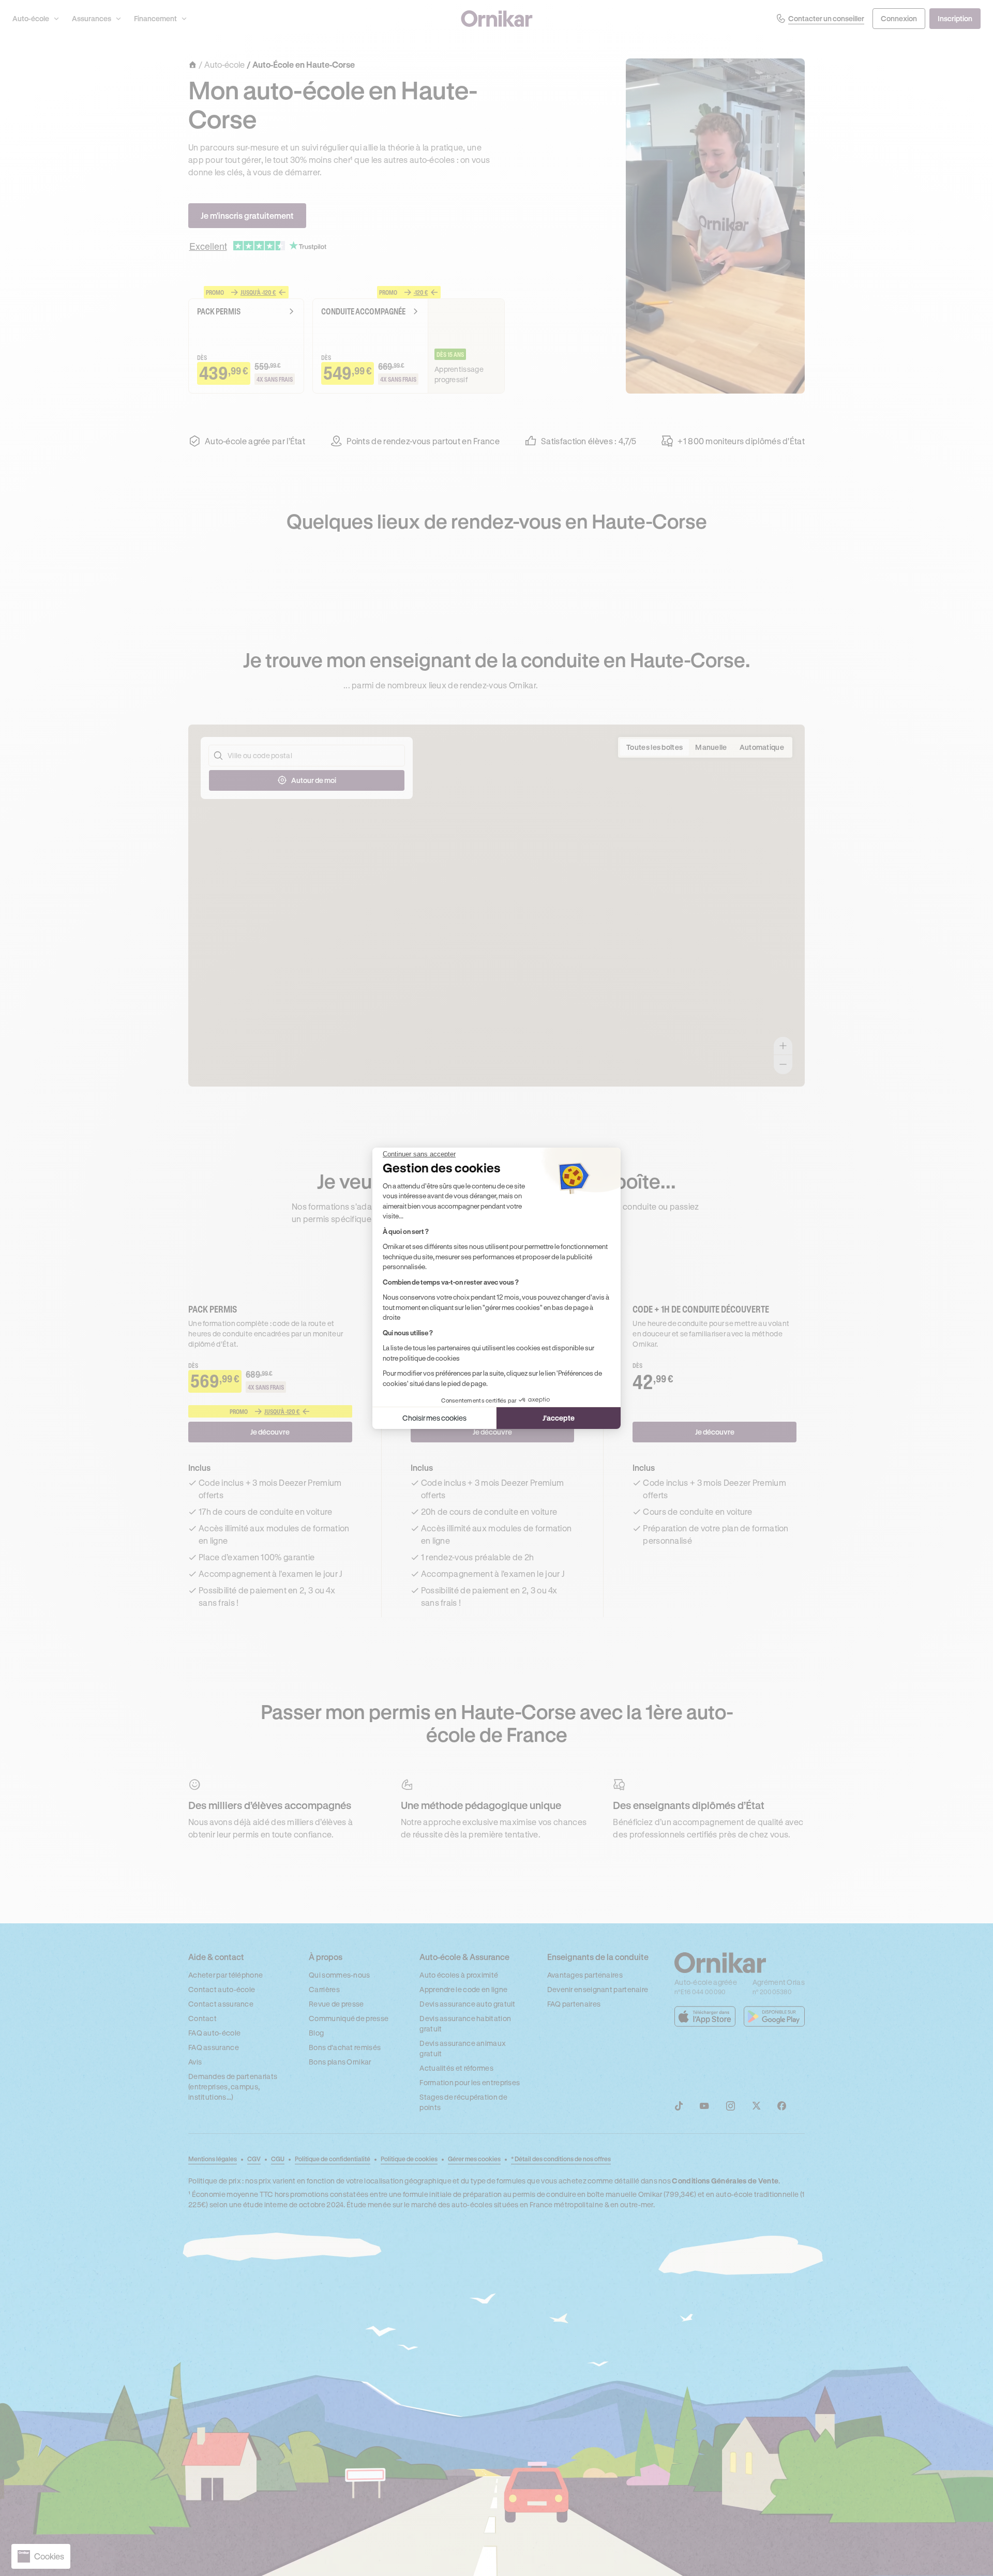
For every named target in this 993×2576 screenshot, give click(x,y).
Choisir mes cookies (434, 1418)
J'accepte (559, 1418)
